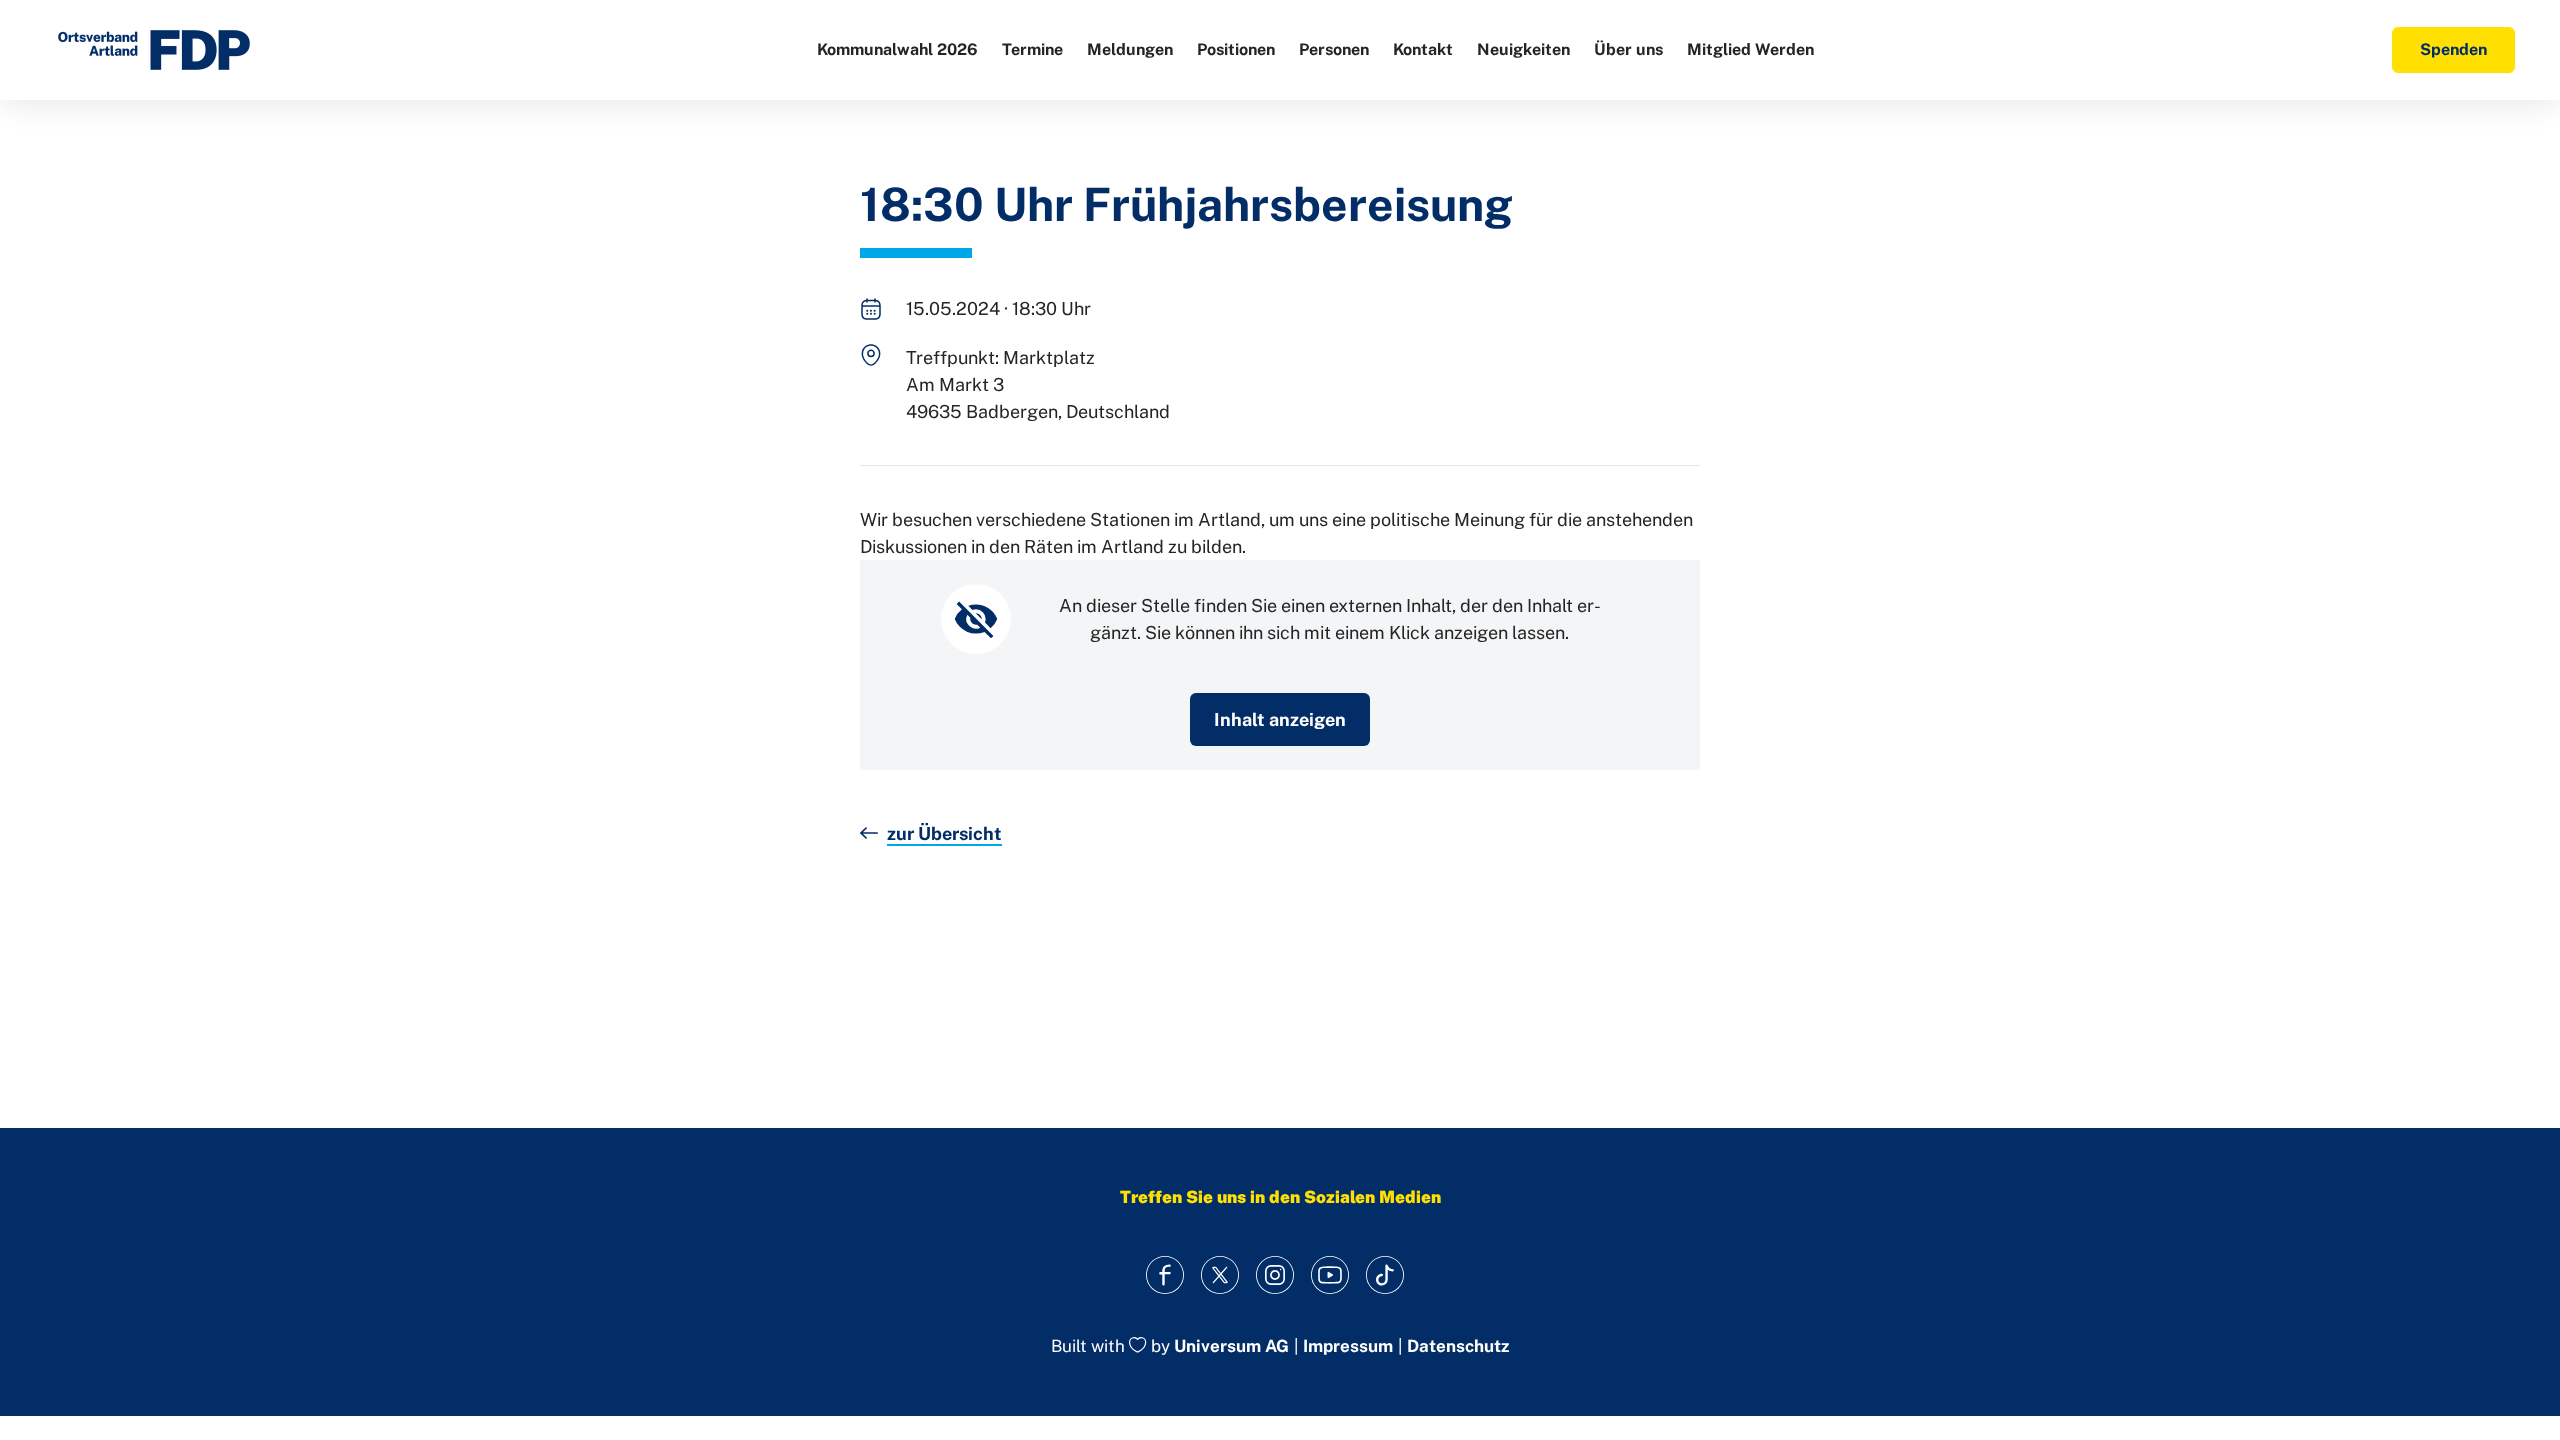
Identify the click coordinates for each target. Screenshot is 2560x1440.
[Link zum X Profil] (1220, 1274)
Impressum (1348, 1346)
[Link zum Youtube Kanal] (1330, 1274)
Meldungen (1130, 49)
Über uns (1628, 49)
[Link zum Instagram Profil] (1275, 1274)
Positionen (1236, 49)
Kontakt (1423, 49)
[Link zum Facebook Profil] (1165, 1274)
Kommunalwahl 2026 (897, 49)
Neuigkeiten (1523, 49)
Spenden (2453, 49)
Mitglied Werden (1750, 49)
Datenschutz (1458, 1346)
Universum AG (1231, 1347)
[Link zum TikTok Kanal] (1385, 1274)
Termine (1032, 49)
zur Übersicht (944, 833)
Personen (1334, 49)
